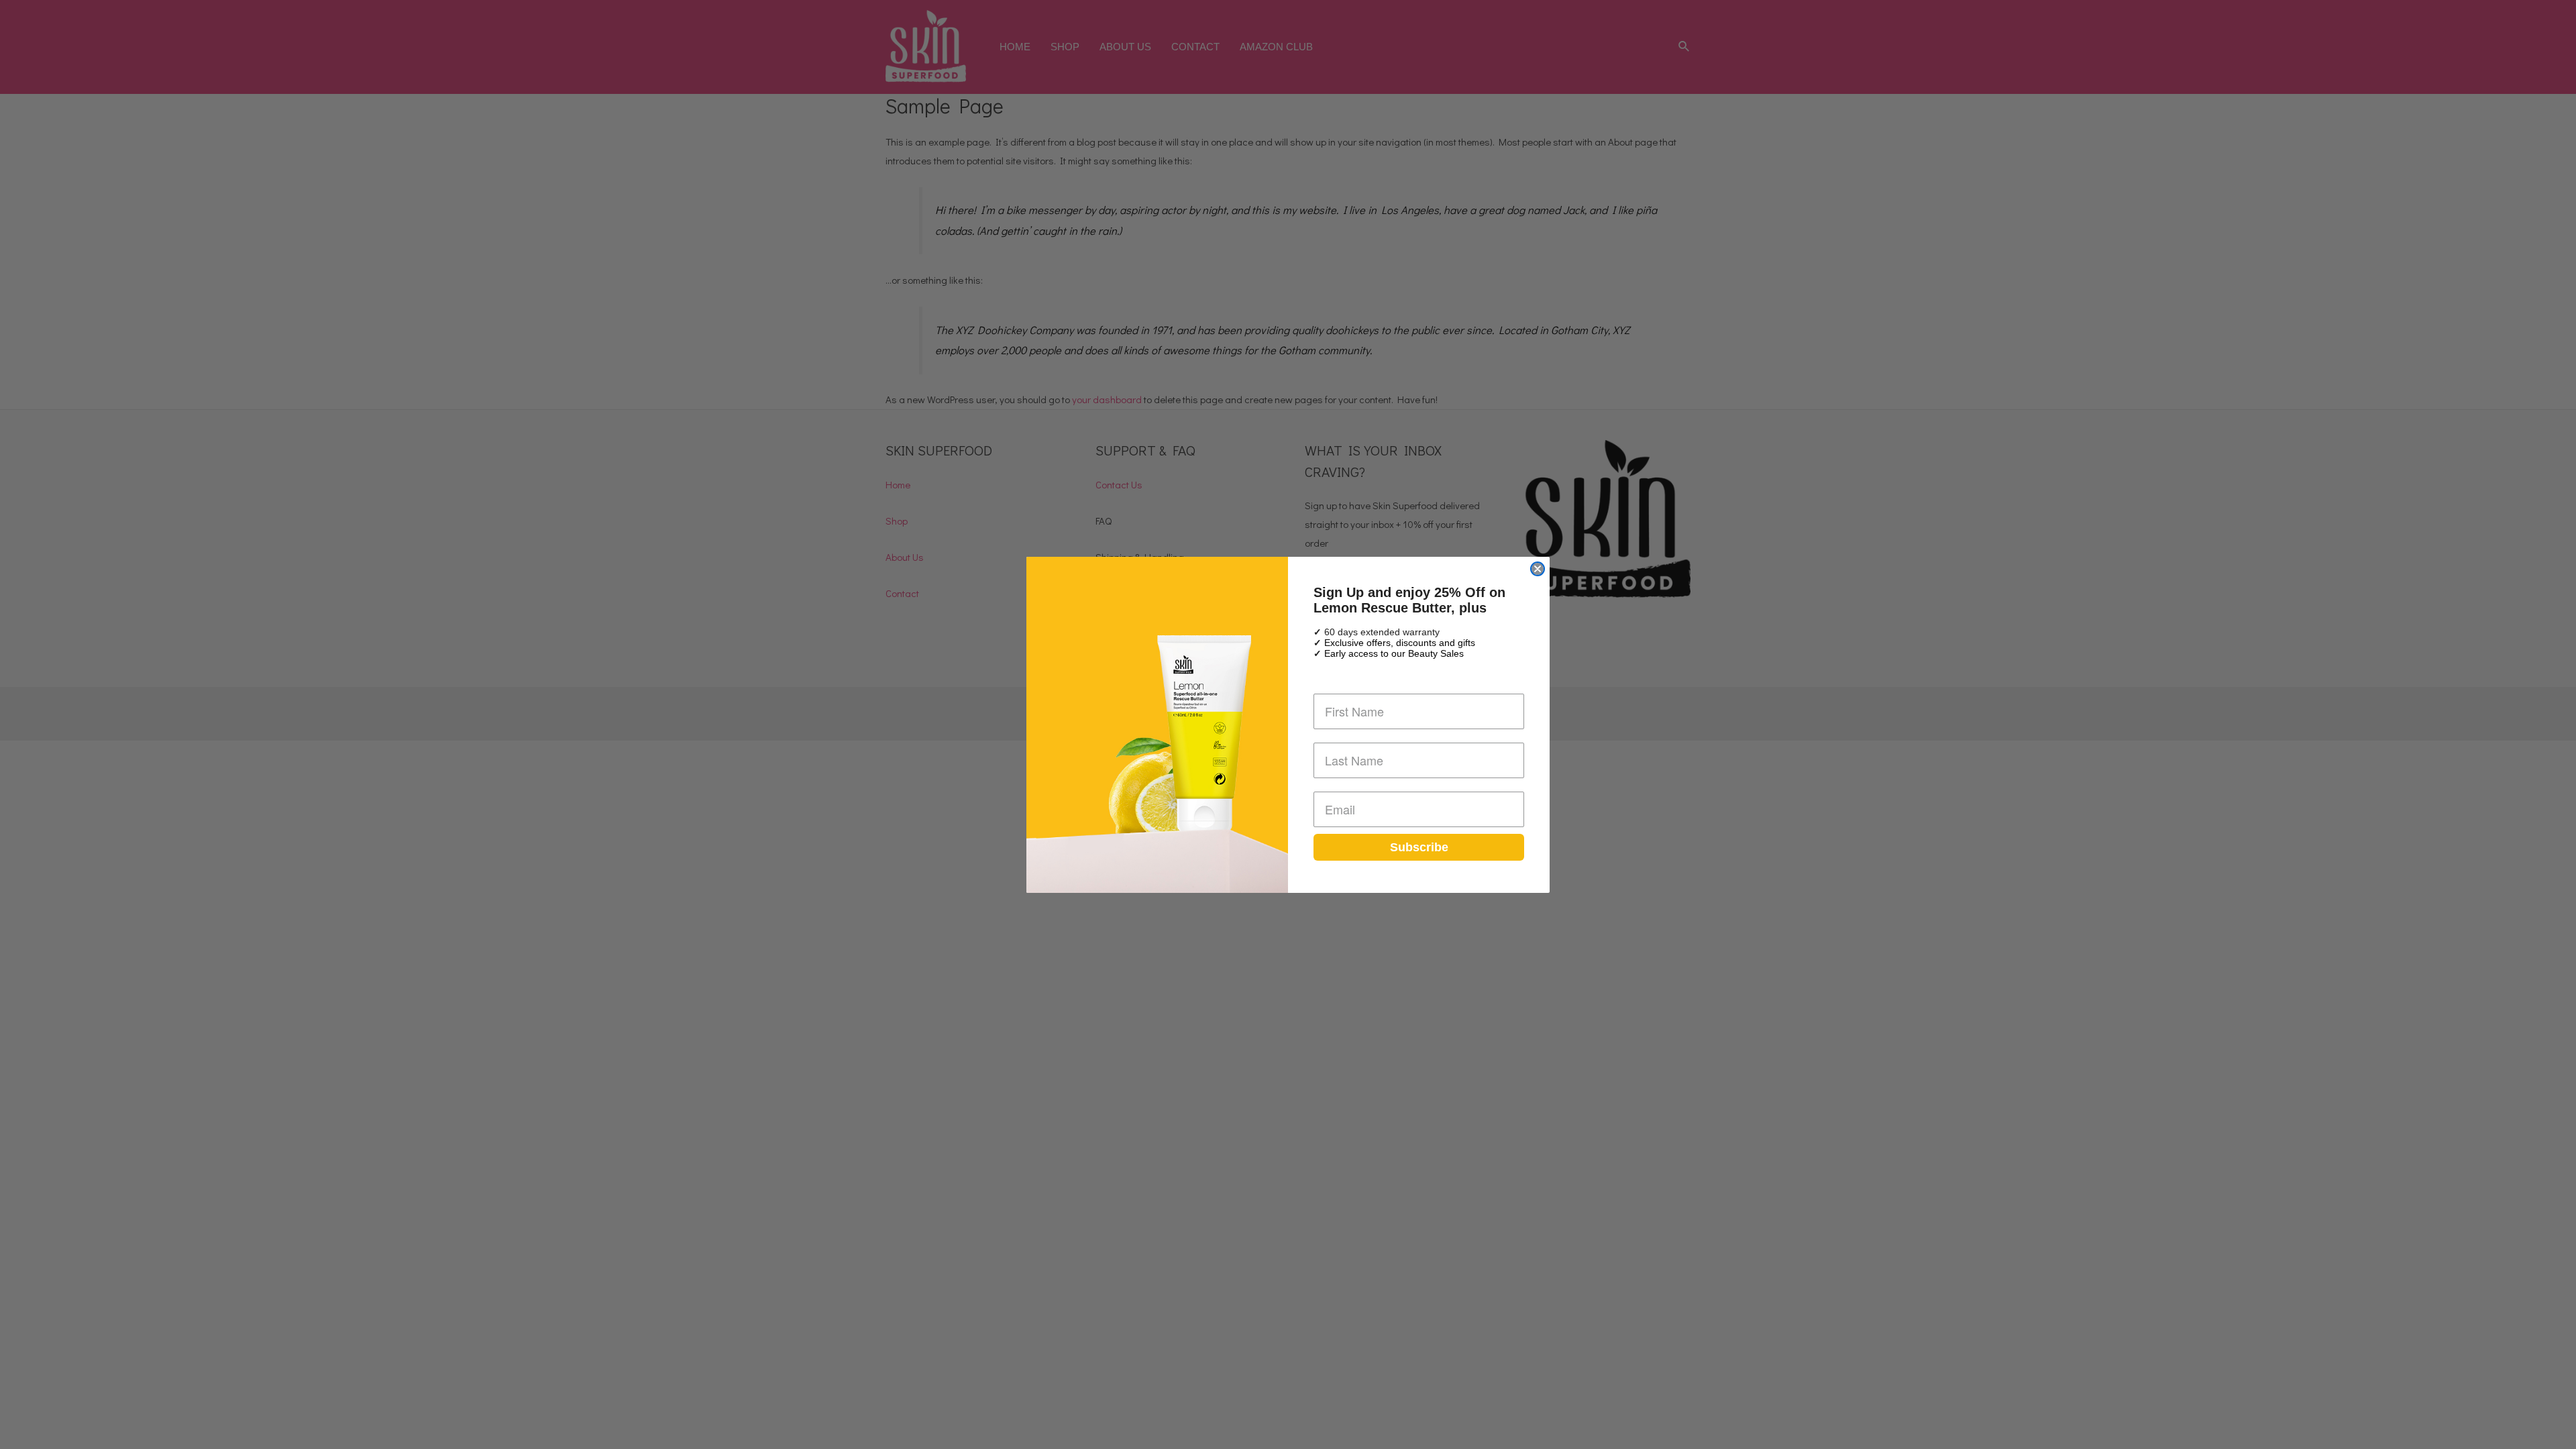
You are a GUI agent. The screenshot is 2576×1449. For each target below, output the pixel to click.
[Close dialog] (1538, 569)
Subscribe (1419, 847)
